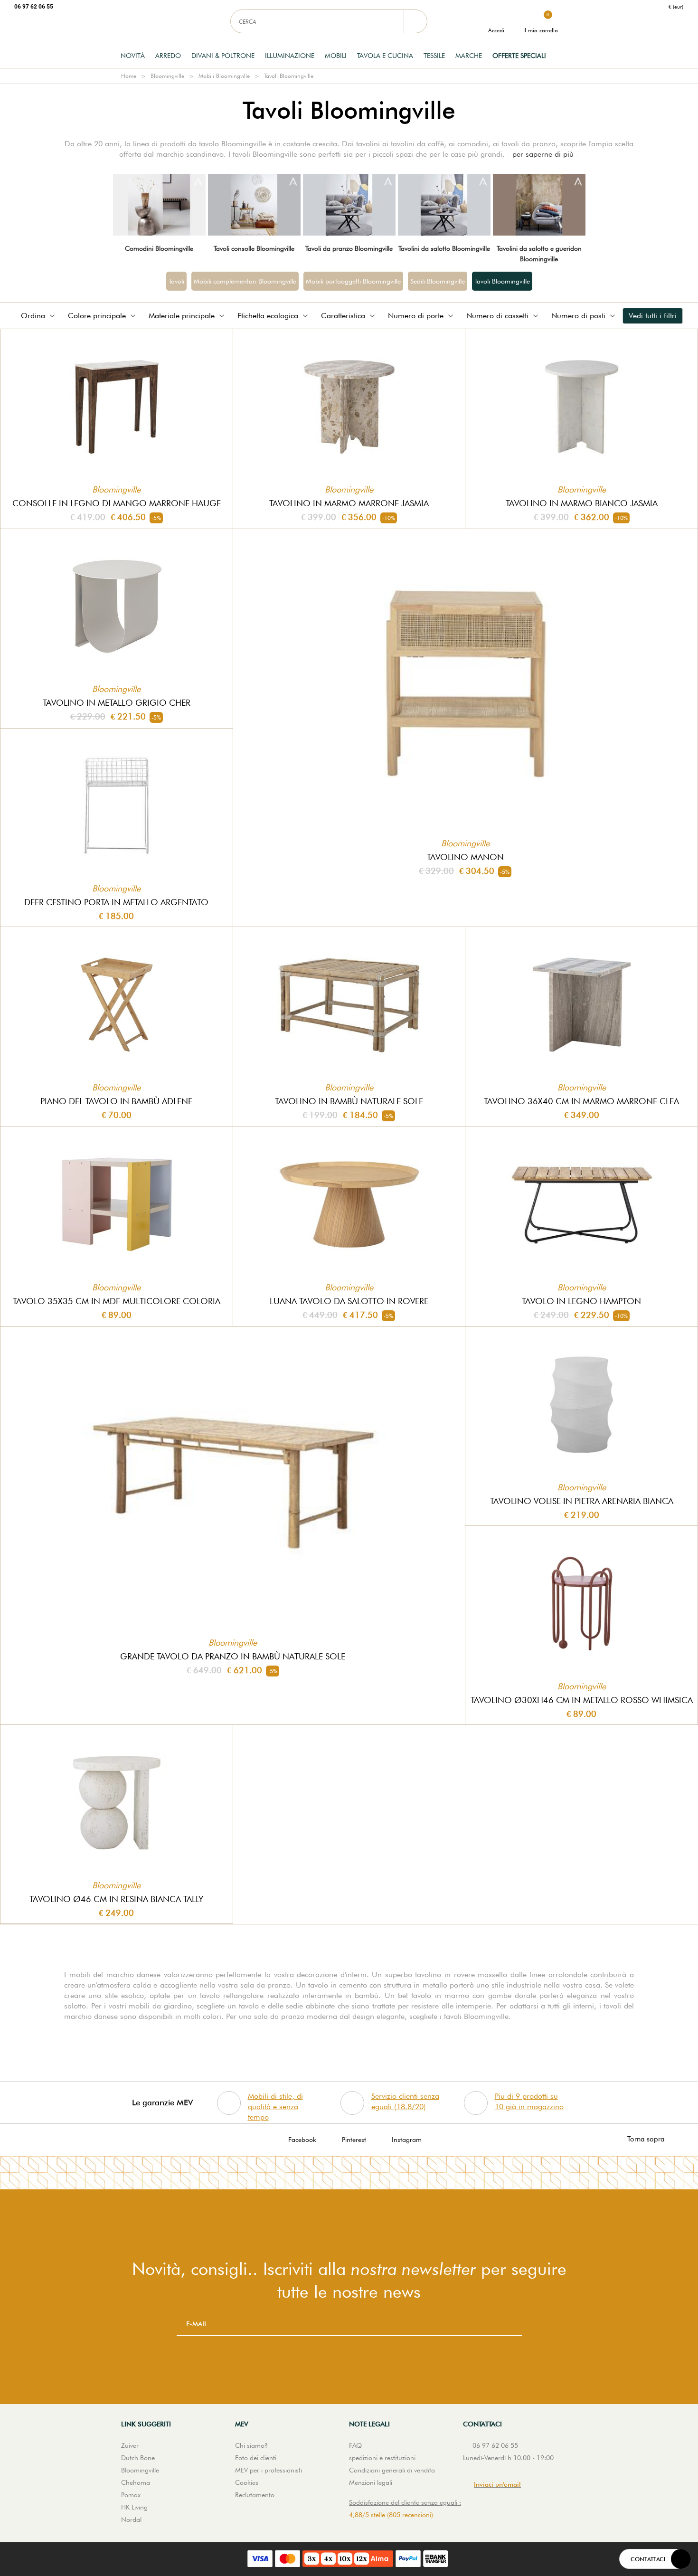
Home (129, 76)
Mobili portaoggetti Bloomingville (353, 281)
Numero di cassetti (497, 316)
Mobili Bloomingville (224, 76)
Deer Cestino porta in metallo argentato (116, 902)
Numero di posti (578, 316)
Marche (469, 56)
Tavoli (176, 281)
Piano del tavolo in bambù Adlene (116, 1101)
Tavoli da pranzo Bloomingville (349, 248)
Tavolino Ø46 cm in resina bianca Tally (116, 1899)
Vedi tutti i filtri (653, 316)
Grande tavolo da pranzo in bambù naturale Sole (233, 1656)
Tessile (434, 56)
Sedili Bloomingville (438, 281)
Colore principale (97, 316)
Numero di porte (416, 316)
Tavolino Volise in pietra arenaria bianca (582, 1501)
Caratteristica (343, 316)
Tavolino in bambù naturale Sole (349, 1101)
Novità (133, 56)
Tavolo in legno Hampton (581, 1301)
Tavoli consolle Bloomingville (254, 248)
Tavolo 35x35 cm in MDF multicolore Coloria (117, 1301)
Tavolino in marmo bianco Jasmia (582, 503)
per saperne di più (543, 154)
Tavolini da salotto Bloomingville (444, 248)
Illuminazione (290, 56)
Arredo (168, 56)
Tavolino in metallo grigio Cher (117, 703)
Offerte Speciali (519, 56)
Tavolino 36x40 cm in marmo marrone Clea (581, 1101)
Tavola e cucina (385, 56)
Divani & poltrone (223, 56)
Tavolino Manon (465, 857)
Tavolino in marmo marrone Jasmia (349, 503)
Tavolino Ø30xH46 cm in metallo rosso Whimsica (582, 1700)
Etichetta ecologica (268, 316)
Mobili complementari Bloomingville (245, 281)
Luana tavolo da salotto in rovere (349, 1301)
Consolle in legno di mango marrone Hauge (117, 503)
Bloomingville (167, 76)
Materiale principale (182, 316)
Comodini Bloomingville (159, 248)
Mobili (336, 56)
